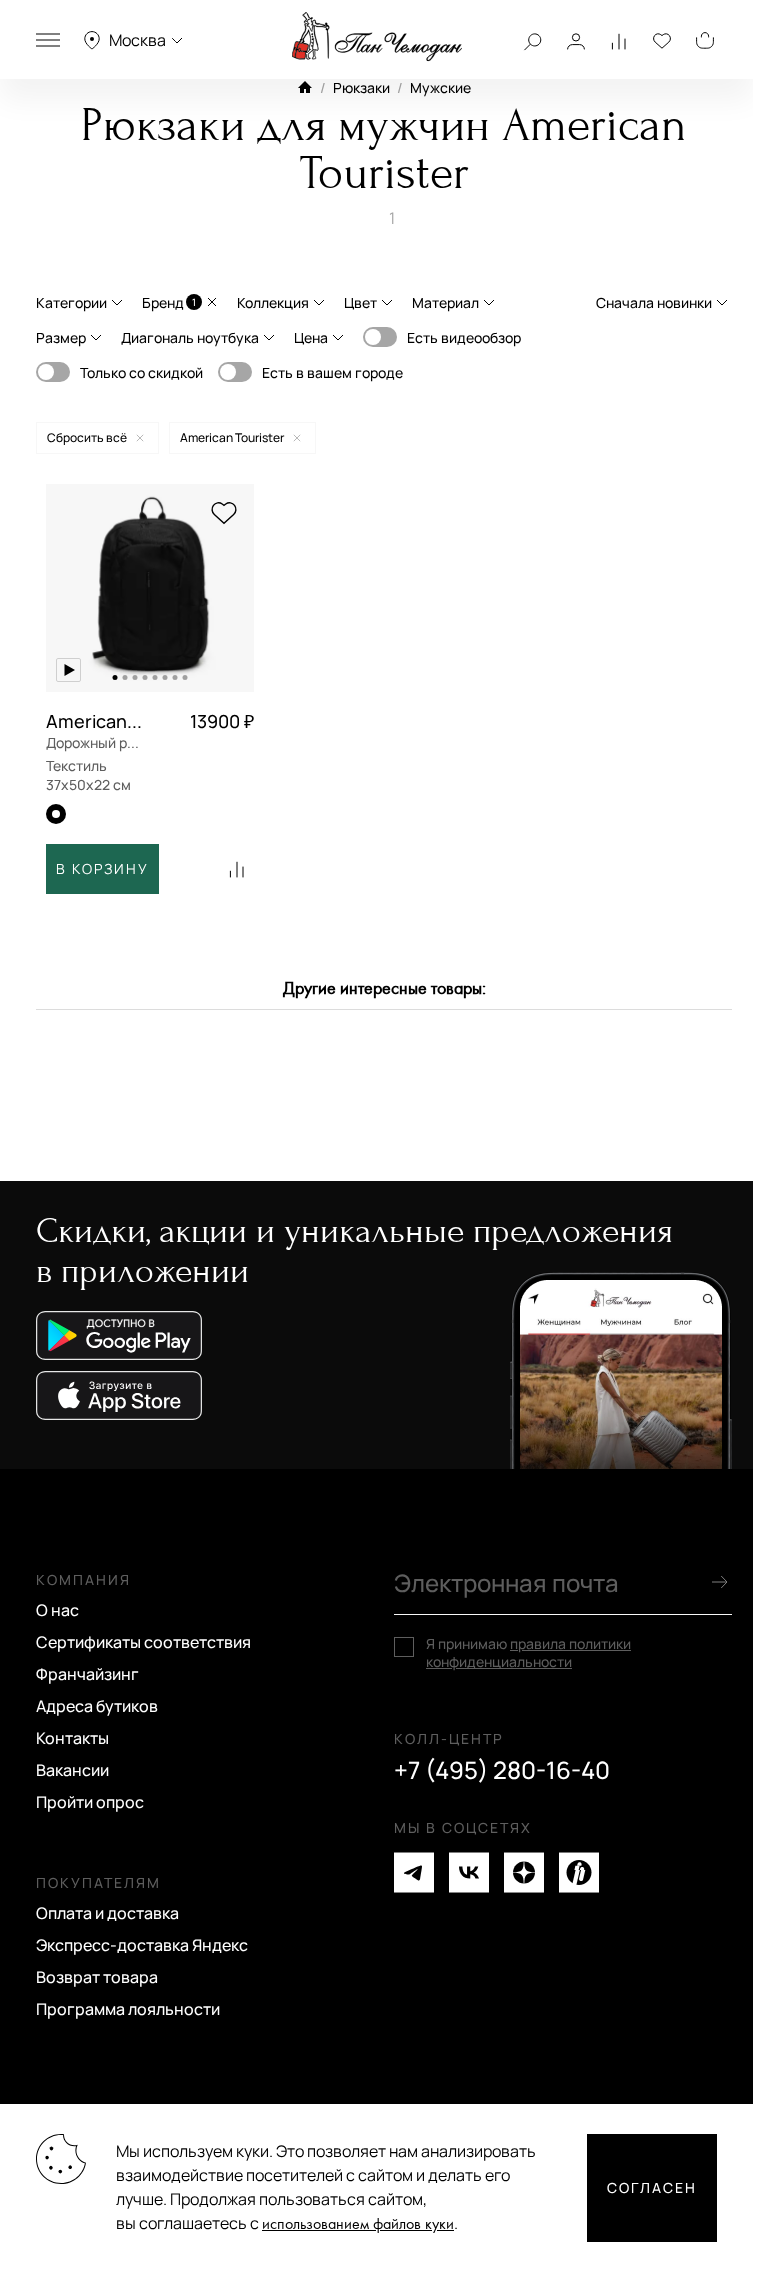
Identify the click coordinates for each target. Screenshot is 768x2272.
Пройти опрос (90, 1802)
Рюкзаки (361, 87)
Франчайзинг (87, 1674)
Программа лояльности (128, 2009)
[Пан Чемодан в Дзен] (524, 1872)
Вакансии (72, 1770)
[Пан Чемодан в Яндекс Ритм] (579, 1872)
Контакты (72, 1738)
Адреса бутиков (97, 1706)
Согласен (652, 2187)
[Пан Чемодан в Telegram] (414, 1872)
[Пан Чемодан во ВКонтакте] (469, 1872)
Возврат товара (97, 1977)
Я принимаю (528, 1653)
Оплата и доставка (107, 1913)
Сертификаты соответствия (143, 1642)
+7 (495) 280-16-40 (502, 1770)
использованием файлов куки (358, 2224)
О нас (57, 1610)
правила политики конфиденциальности (528, 1652)
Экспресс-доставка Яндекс (142, 1945)
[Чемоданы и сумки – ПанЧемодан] (377, 37)
